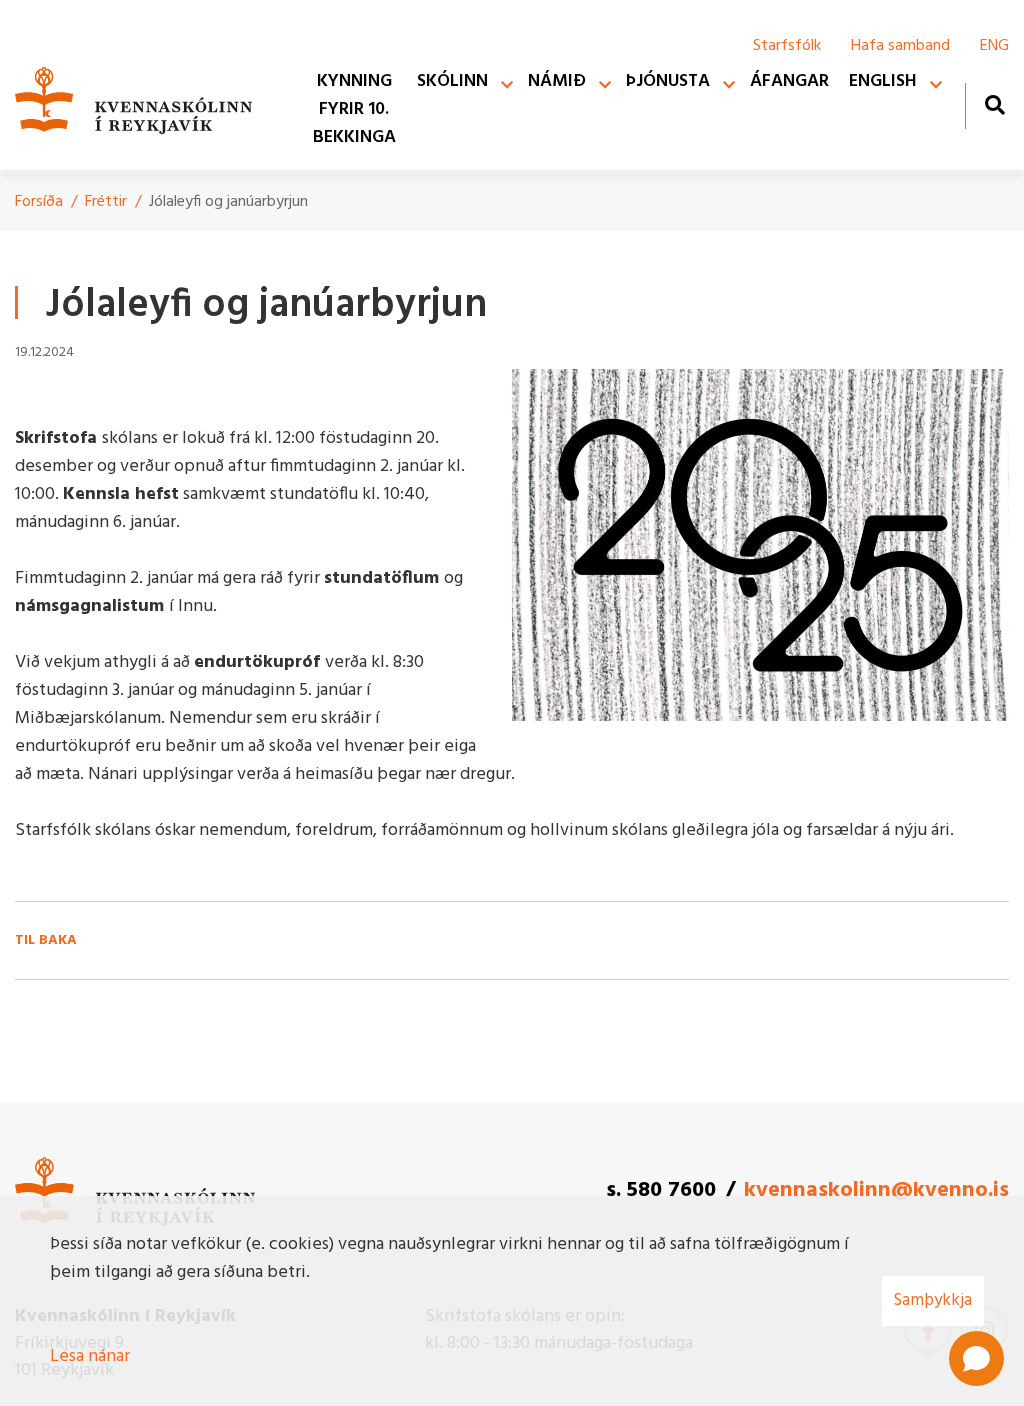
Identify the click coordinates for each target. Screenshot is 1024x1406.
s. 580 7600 (661, 1190)
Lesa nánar (90, 1356)
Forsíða (39, 202)
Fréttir (106, 202)
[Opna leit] (994, 104)
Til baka (46, 941)
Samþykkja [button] (933, 1300)
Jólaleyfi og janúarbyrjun (228, 202)
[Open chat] (976, 1358)
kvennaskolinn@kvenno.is (876, 1190)
